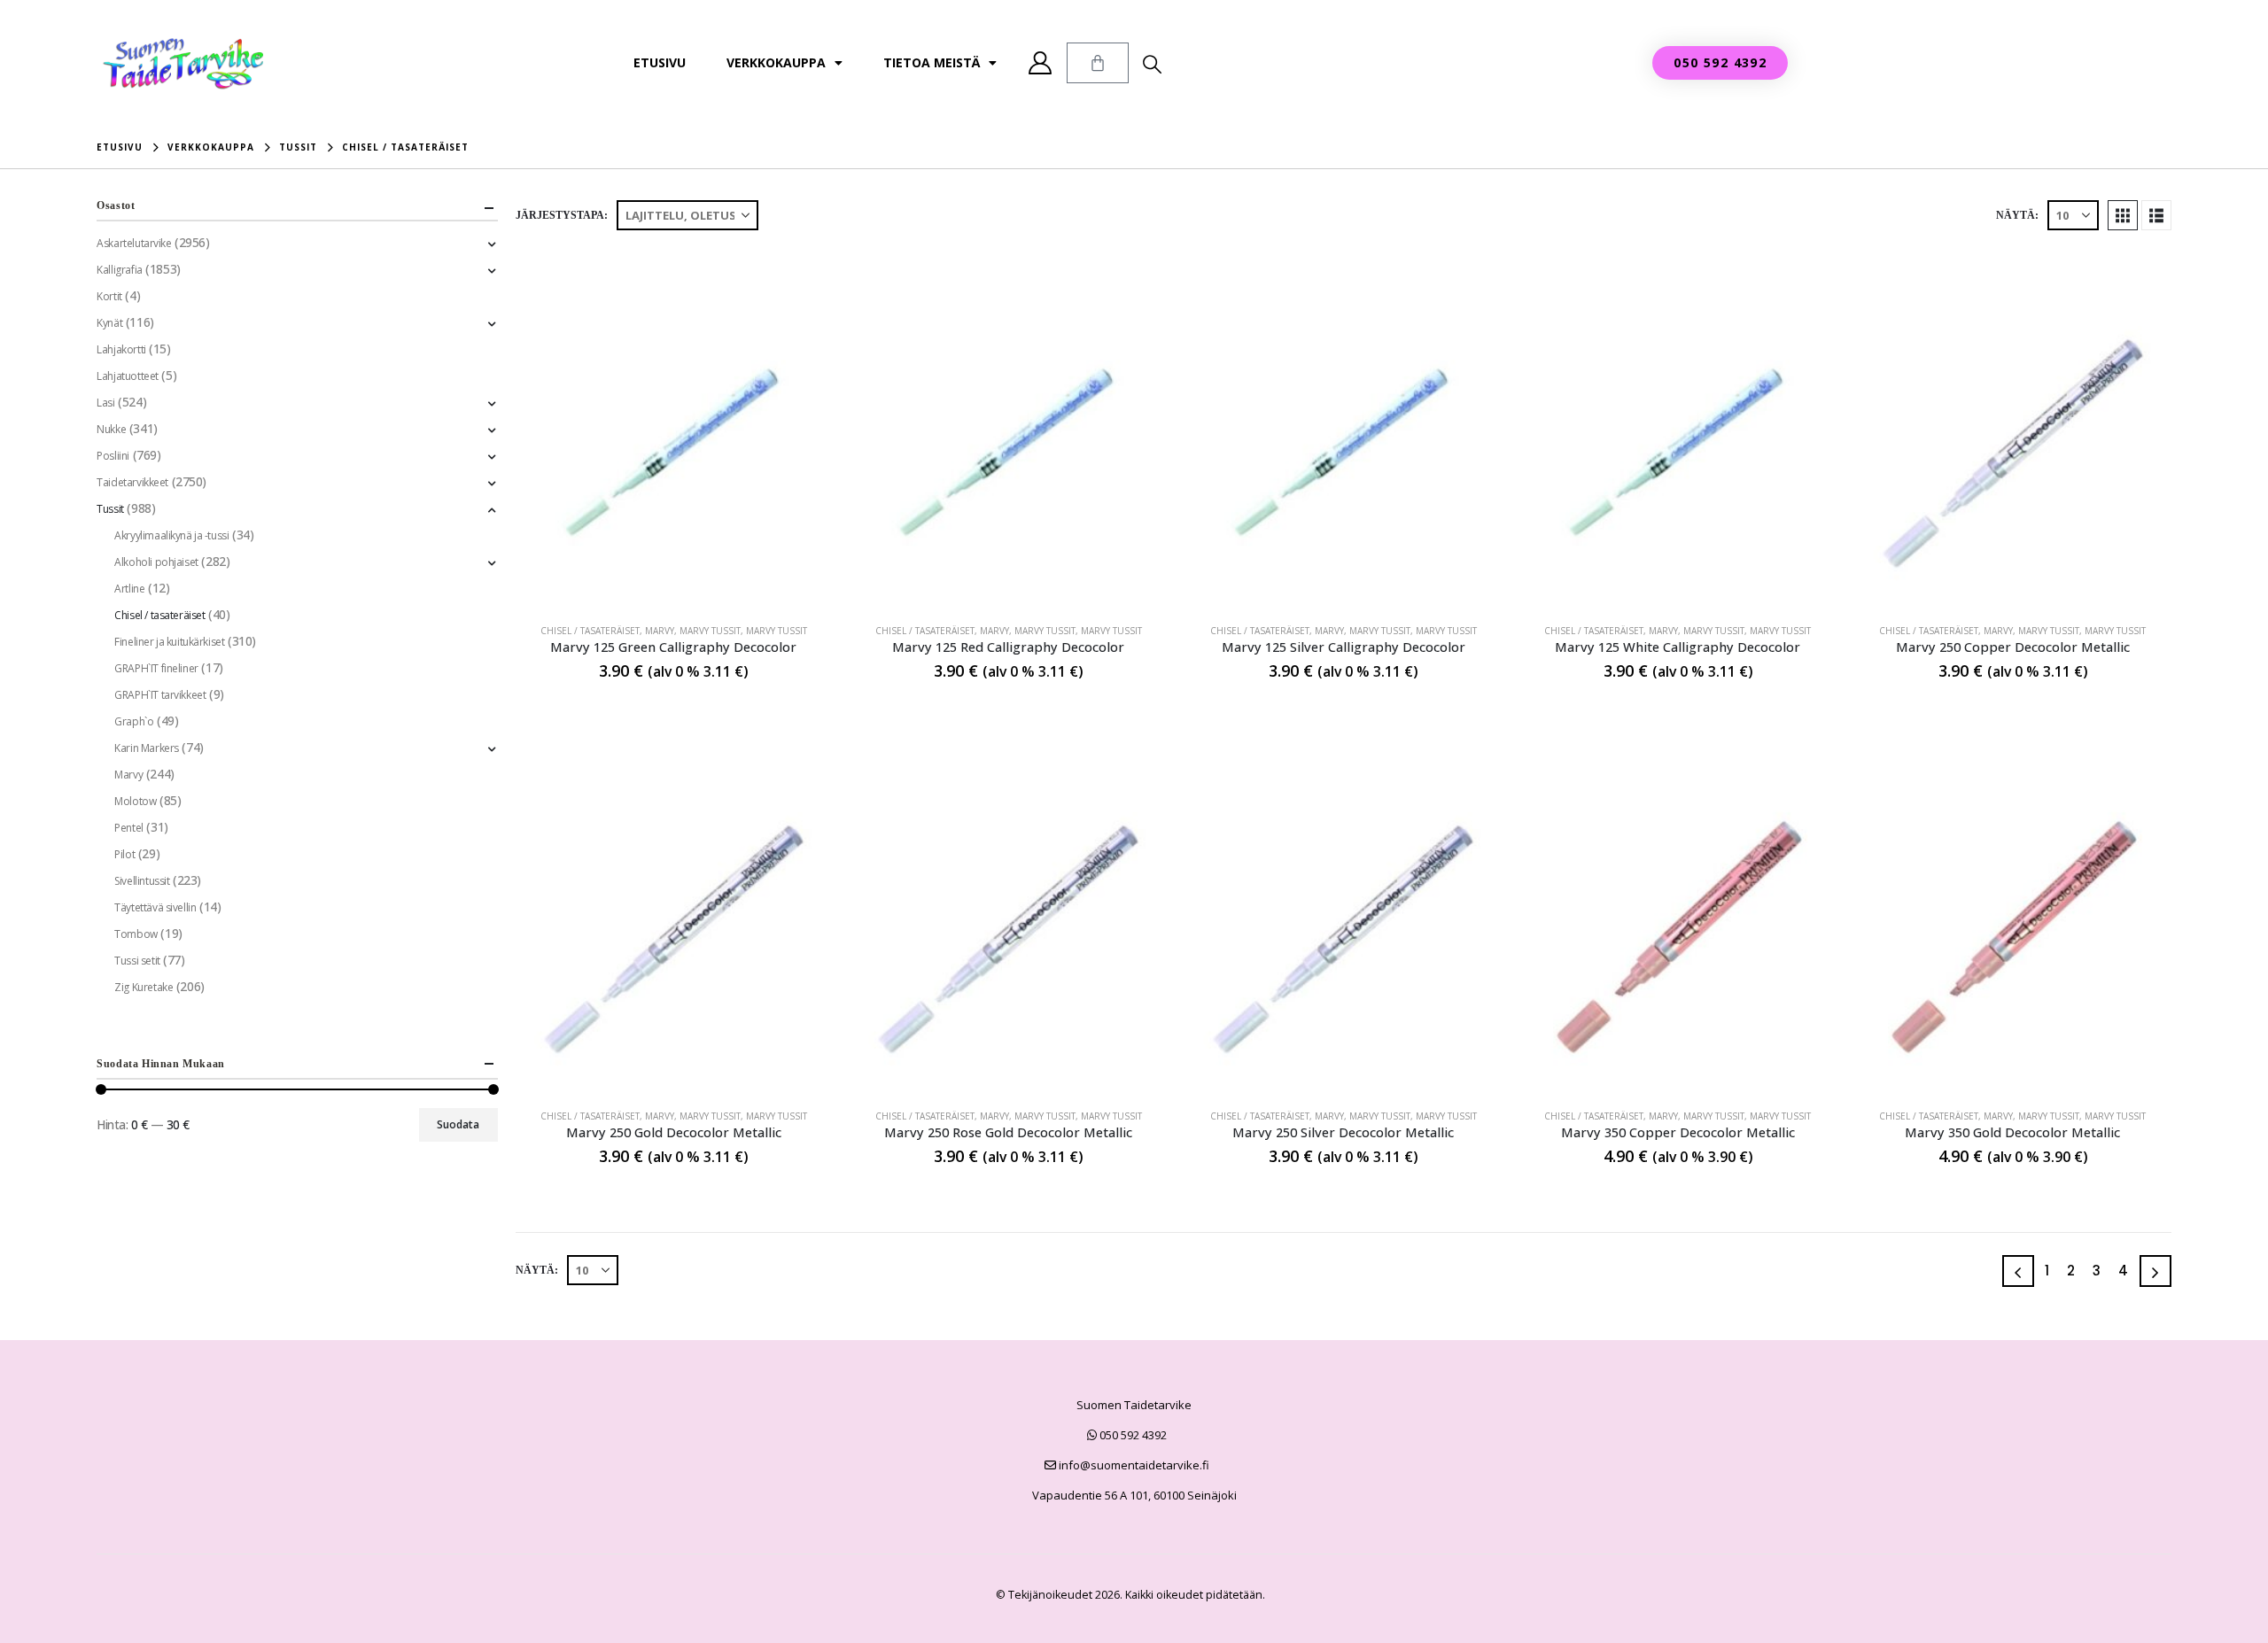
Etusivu (660, 62)
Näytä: (2017, 215)
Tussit (110, 509)
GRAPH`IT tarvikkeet (160, 695)
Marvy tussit (710, 631)
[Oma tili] (1041, 63)
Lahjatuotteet (128, 376)
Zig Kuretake (144, 987)
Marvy (660, 631)
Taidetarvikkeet (132, 482)
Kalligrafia (119, 270)
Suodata (458, 1124)
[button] (1152, 64)
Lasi (105, 403)
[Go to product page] (674, 451)
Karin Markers (147, 748)
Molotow (135, 801)
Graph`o (134, 721)
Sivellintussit (142, 881)
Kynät (109, 323)
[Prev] (2018, 1271)
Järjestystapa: (562, 215)
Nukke (111, 429)
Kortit (109, 296)
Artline (129, 589)
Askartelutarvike (134, 243)
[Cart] (1098, 63)
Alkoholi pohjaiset (156, 562)
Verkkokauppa (776, 62)
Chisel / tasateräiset (590, 631)
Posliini (113, 456)
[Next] (2155, 1271)
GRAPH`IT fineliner (156, 668)
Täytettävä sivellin (155, 907)
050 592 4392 (1132, 1435)
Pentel (128, 828)
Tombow (136, 934)
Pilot (124, 854)
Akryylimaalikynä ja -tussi (171, 535)
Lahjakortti (121, 349)
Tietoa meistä (932, 62)
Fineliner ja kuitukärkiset (169, 642)
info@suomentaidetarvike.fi (1133, 1465)
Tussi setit (137, 961)
